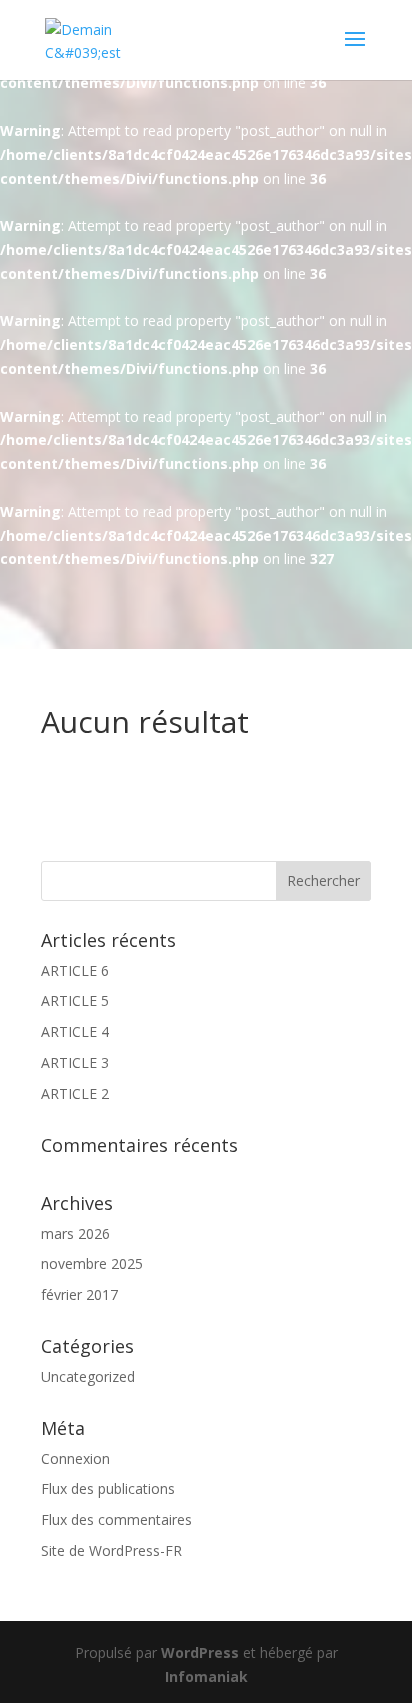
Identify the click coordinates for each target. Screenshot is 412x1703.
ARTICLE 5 (75, 1000)
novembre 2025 (92, 1263)
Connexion (75, 1458)
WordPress (200, 1652)
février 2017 (79, 1294)
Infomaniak (206, 1676)
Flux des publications (108, 1488)
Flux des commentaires (116, 1519)
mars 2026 (75, 1233)
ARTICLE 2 (75, 1093)
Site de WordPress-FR (111, 1550)
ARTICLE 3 (75, 1062)
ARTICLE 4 (75, 1031)
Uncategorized (88, 1376)
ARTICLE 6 (75, 970)
